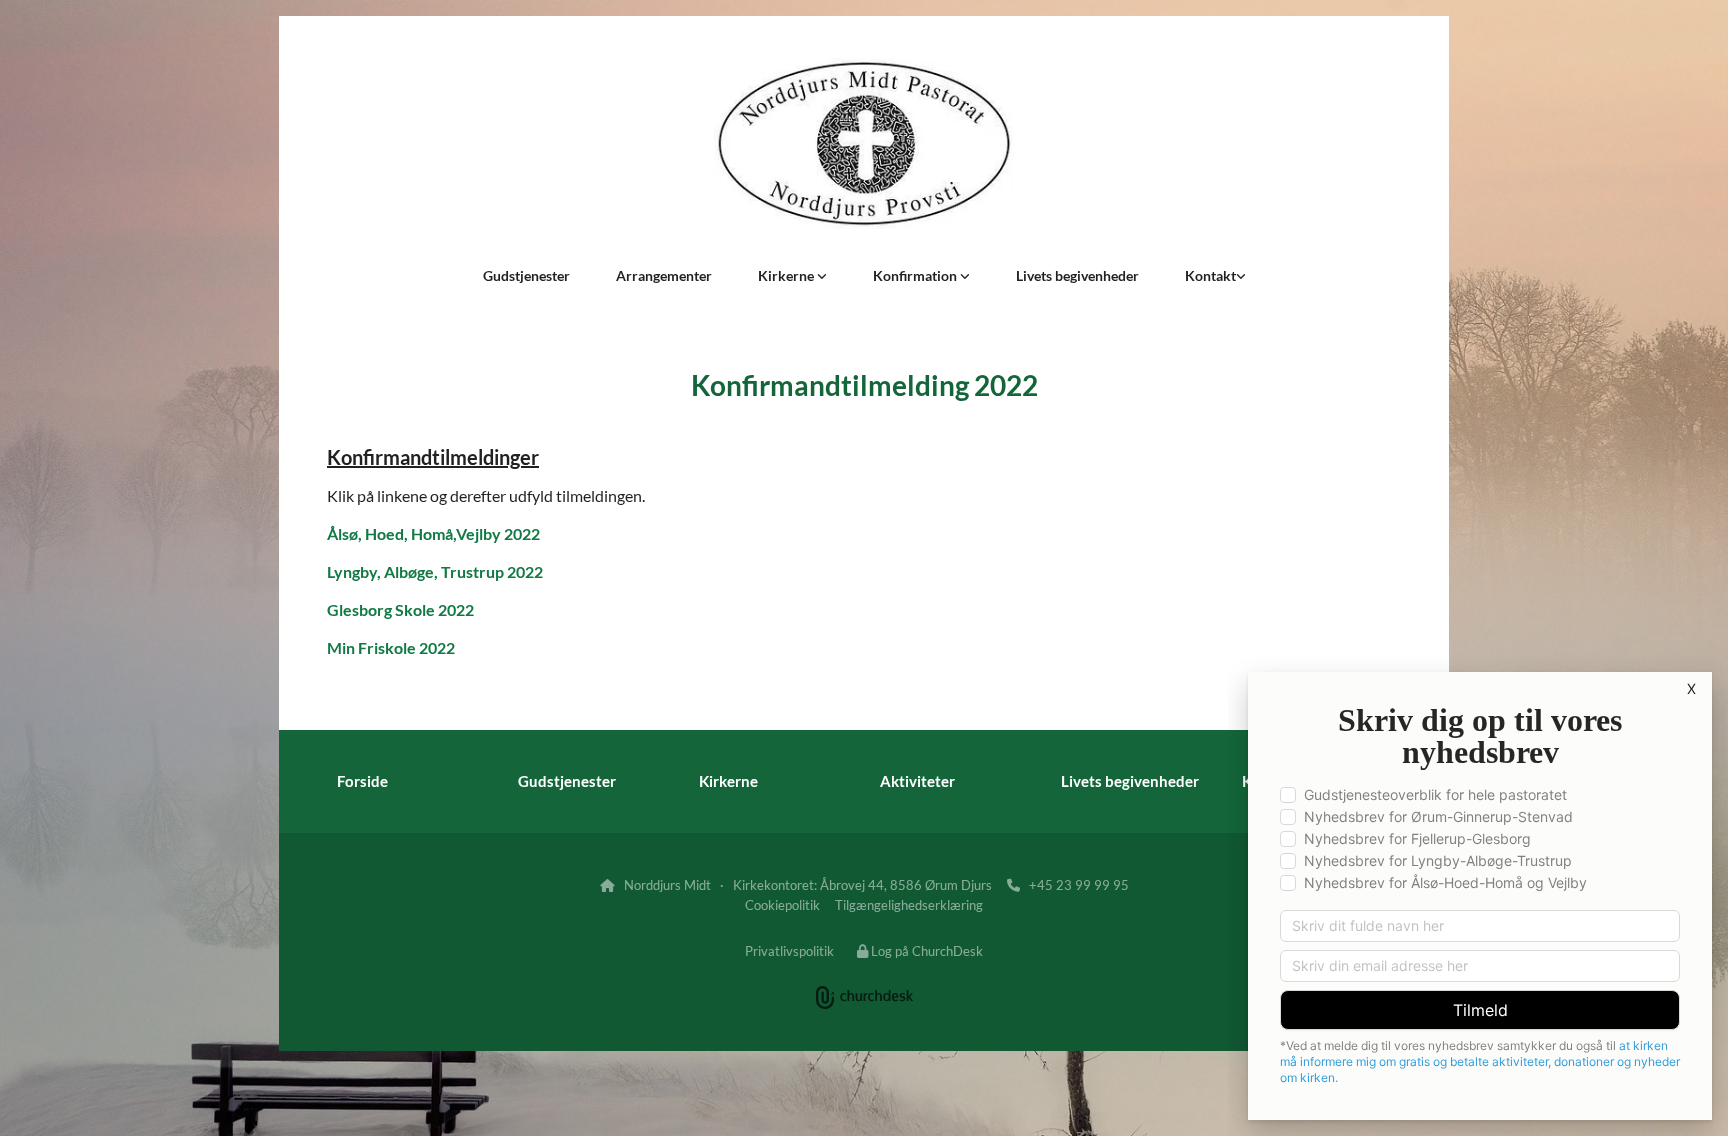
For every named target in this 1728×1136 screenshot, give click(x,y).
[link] (792, 276)
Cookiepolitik (782, 905)
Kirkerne (787, 275)
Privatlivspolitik (789, 951)
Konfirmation (916, 275)
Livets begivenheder (1077, 275)
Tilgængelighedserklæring (909, 905)
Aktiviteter (917, 781)
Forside (362, 781)
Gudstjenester (526, 275)
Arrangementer (664, 275)
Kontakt (1210, 275)
